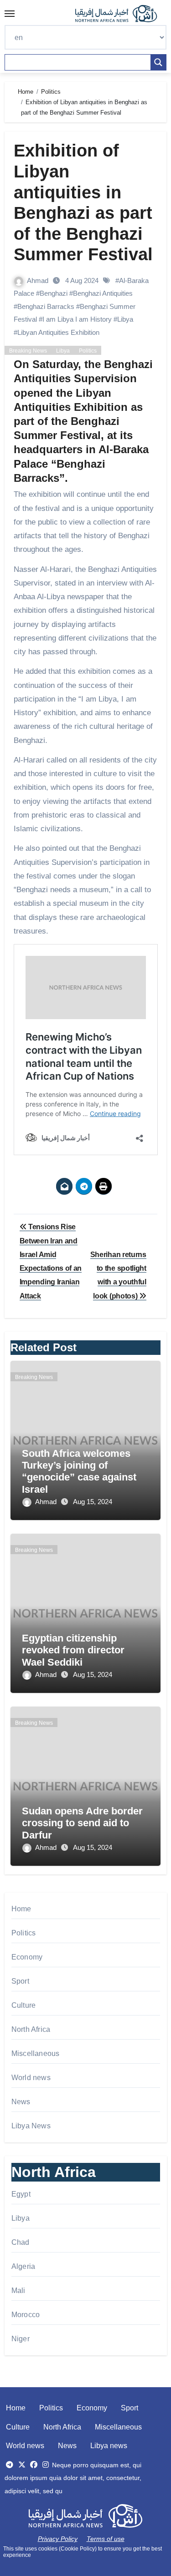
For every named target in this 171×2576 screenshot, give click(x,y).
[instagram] (46, 2465)
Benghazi (54, 293)
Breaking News (28, 351)
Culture (23, 2005)
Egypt (21, 2194)
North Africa (31, 2029)
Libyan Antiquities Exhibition (58, 332)
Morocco (26, 2315)
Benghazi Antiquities (103, 293)
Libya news (109, 2446)
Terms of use (106, 2539)
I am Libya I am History (77, 319)
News (21, 2102)
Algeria (23, 2266)
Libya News (31, 2126)
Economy (27, 1957)
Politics (88, 351)
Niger (21, 2339)
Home (21, 1909)
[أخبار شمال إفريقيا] (121, 14)
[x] (22, 2465)
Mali (18, 2291)
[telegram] (10, 2465)
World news (31, 2078)
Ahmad (39, 280)
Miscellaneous (36, 2053)
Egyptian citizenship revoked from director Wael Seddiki (73, 1650)
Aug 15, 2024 (93, 1502)
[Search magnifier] (158, 62)
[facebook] (34, 2465)
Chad (21, 2242)
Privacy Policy (58, 2539)
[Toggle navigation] (10, 14)
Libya (125, 319)
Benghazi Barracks (46, 306)
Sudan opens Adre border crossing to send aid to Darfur (82, 1823)
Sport (20, 1981)
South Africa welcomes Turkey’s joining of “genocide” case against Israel (79, 1471)
